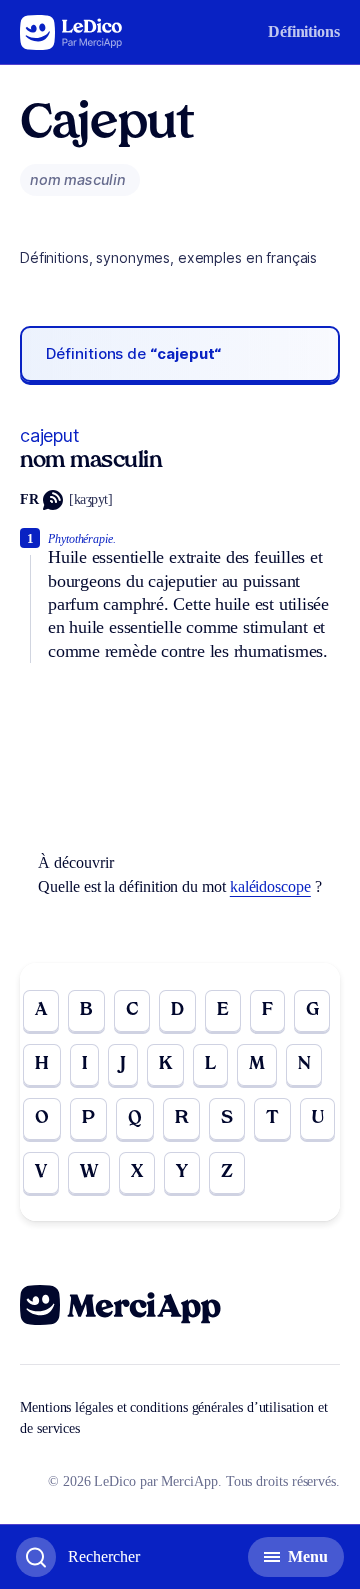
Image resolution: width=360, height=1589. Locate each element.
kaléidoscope (270, 886)
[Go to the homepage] (71, 32)
